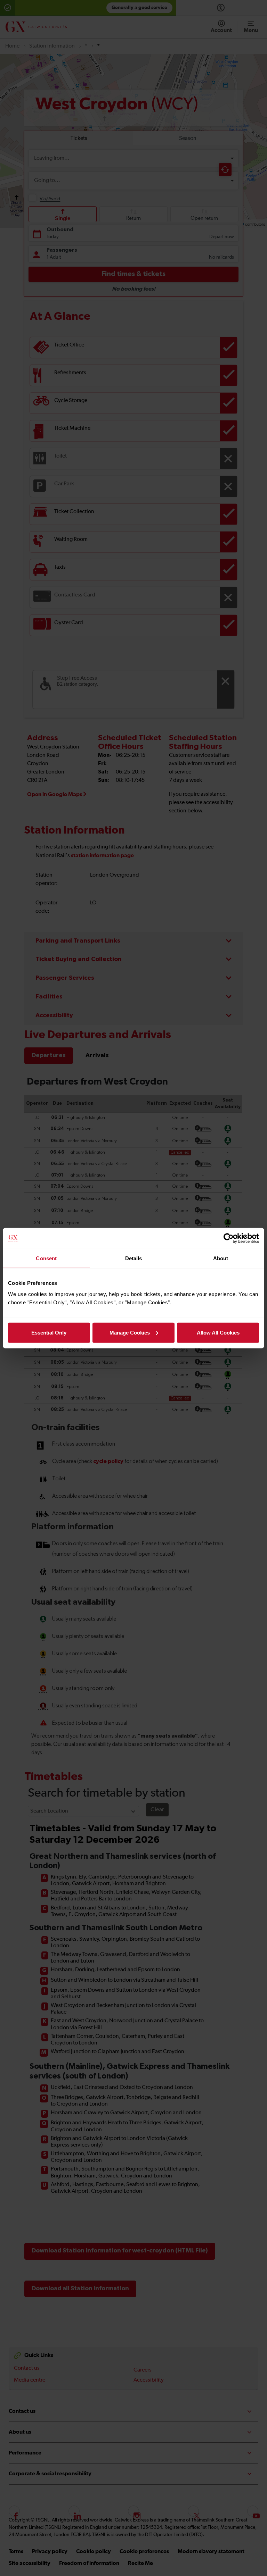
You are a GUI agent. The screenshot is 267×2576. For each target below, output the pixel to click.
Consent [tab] (46, 1258)
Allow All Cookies (218, 1332)
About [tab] (221, 1258)
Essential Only (49, 1332)
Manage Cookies (130, 1332)
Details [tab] (134, 1258)
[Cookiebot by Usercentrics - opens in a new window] (229, 1238)
